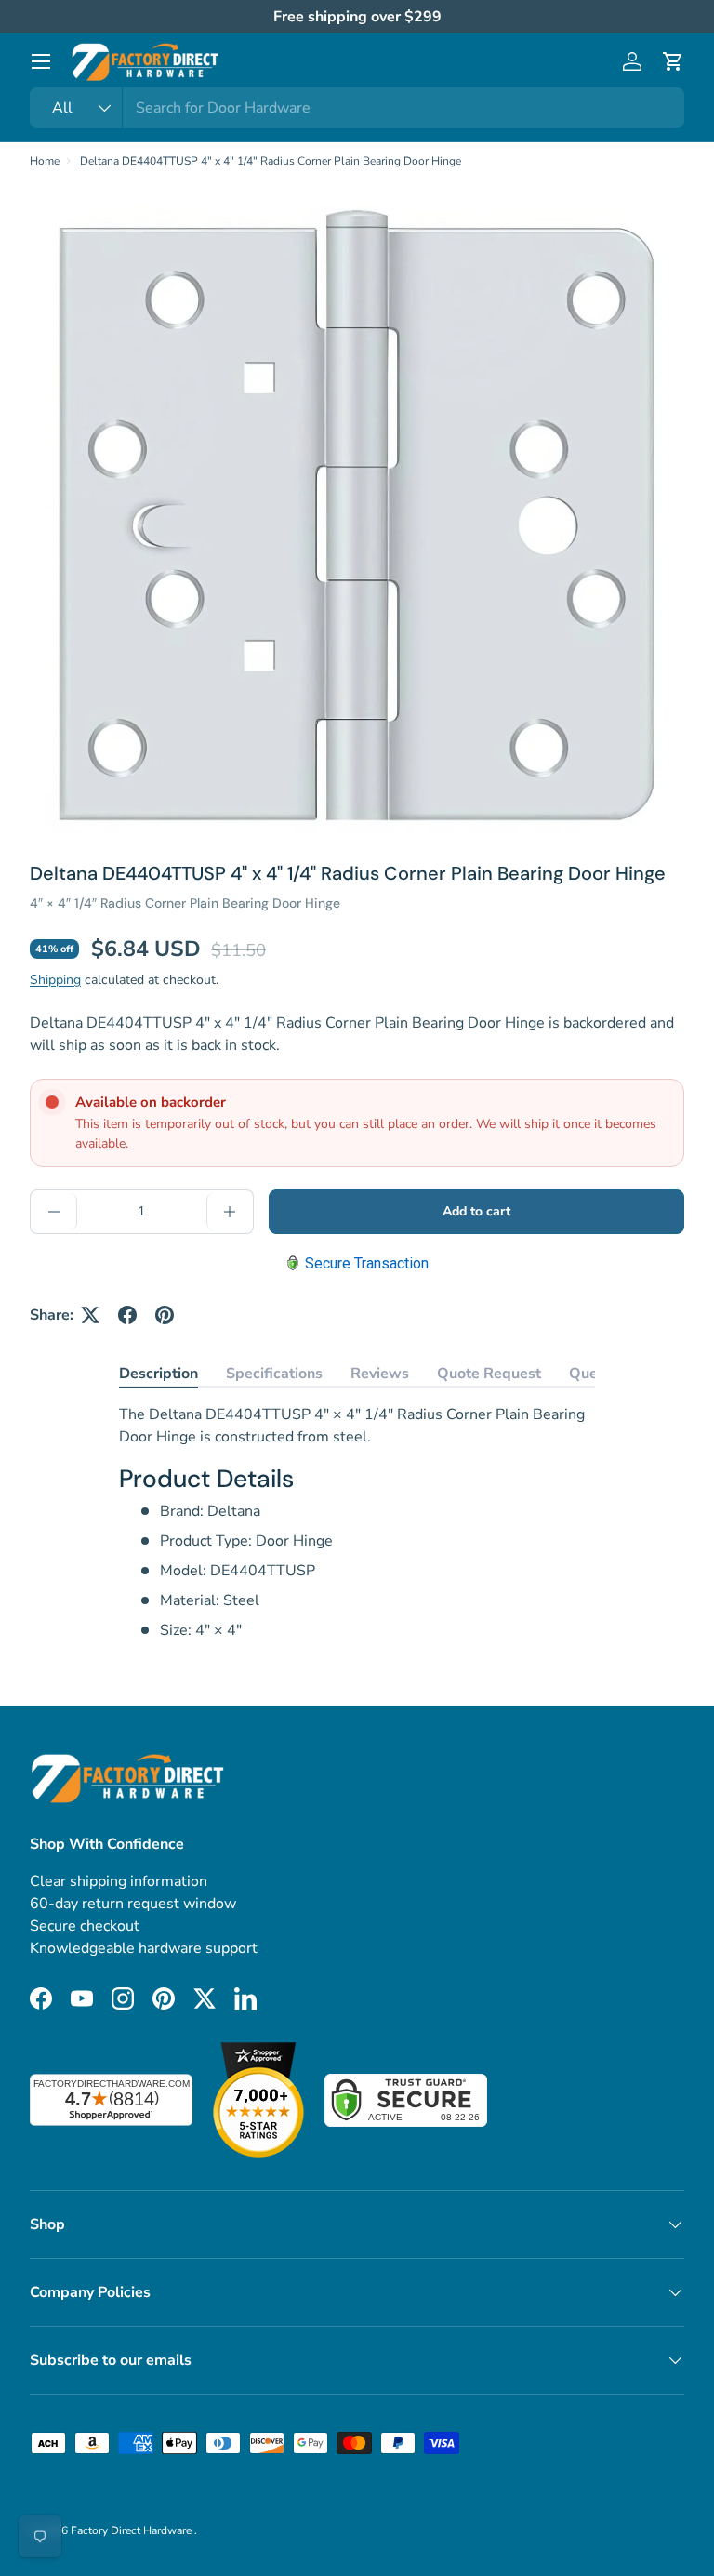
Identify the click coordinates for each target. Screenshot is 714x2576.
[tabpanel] (357, 1522)
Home (45, 161)
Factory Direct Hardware (132, 2530)
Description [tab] (159, 1374)
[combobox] (357, 108)
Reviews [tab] (380, 1374)
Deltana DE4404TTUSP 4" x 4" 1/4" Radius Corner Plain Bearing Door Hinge (271, 161)
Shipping (55, 980)
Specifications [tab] (274, 1374)
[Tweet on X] (90, 1315)
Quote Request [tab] (489, 1374)
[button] (673, 61)
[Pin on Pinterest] (165, 1315)
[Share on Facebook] (127, 1315)
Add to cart (476, 1211)
